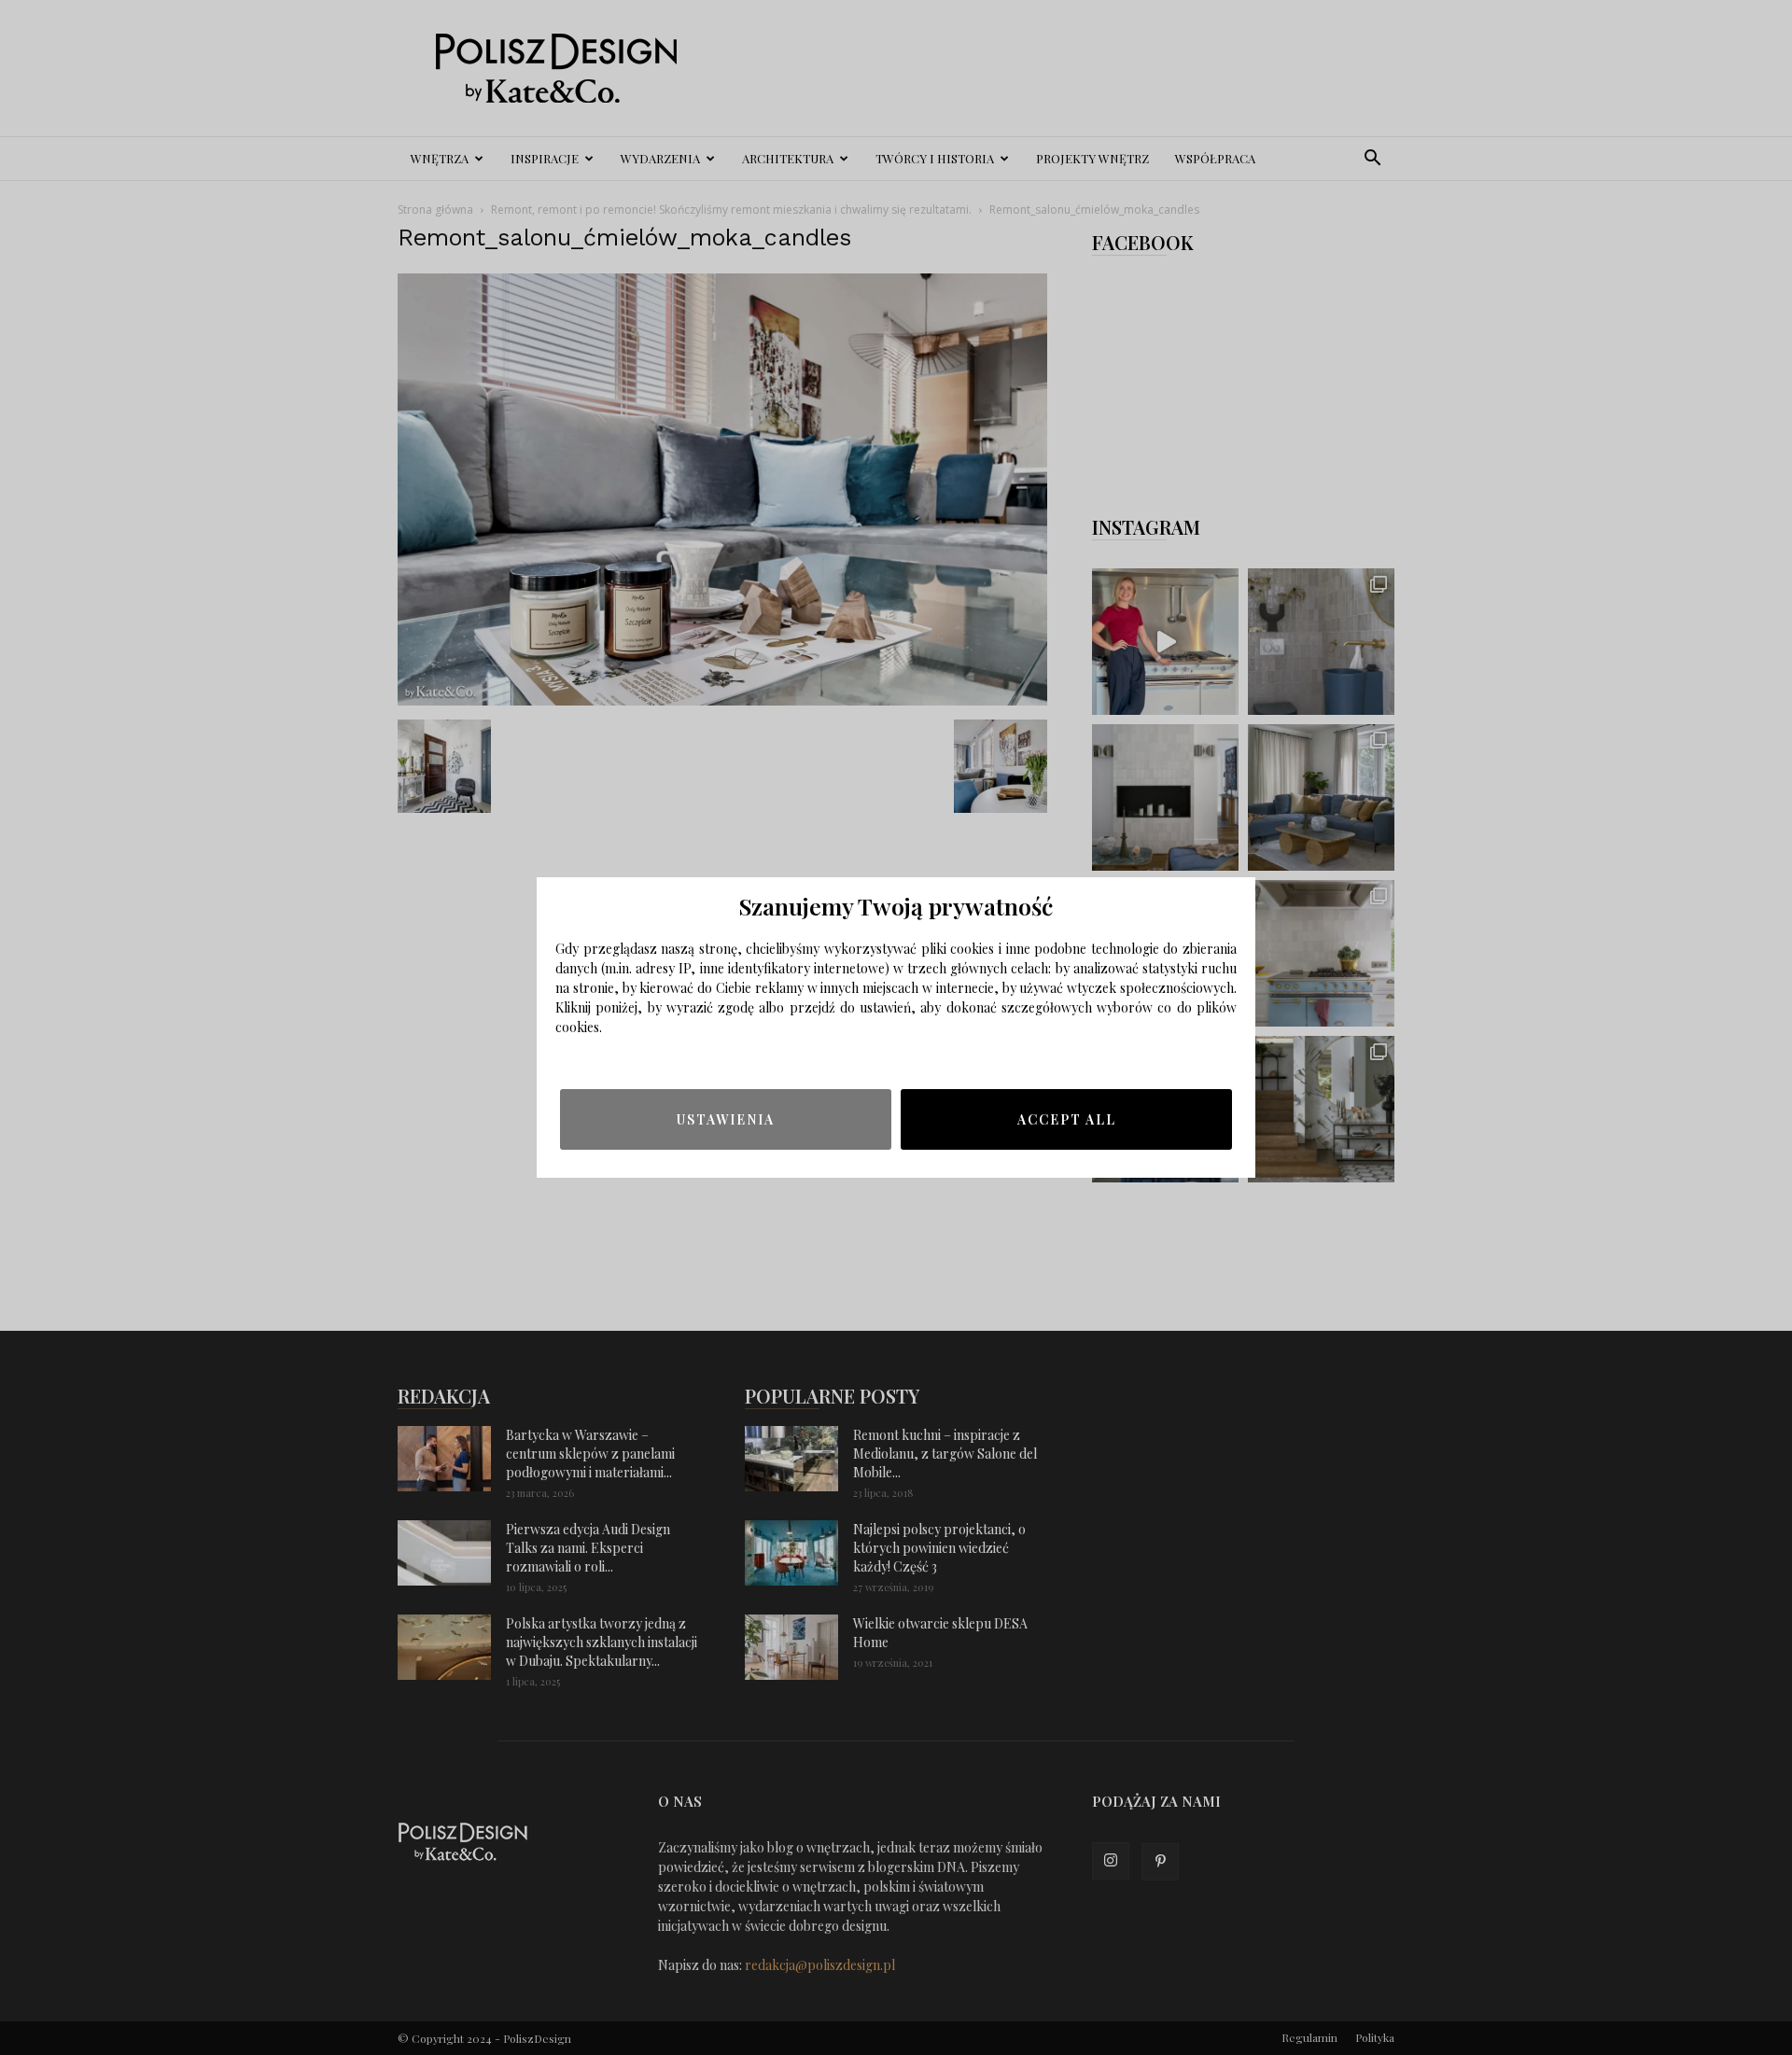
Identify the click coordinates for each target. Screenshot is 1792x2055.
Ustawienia (726, 1119)
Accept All (1067, 1119)
